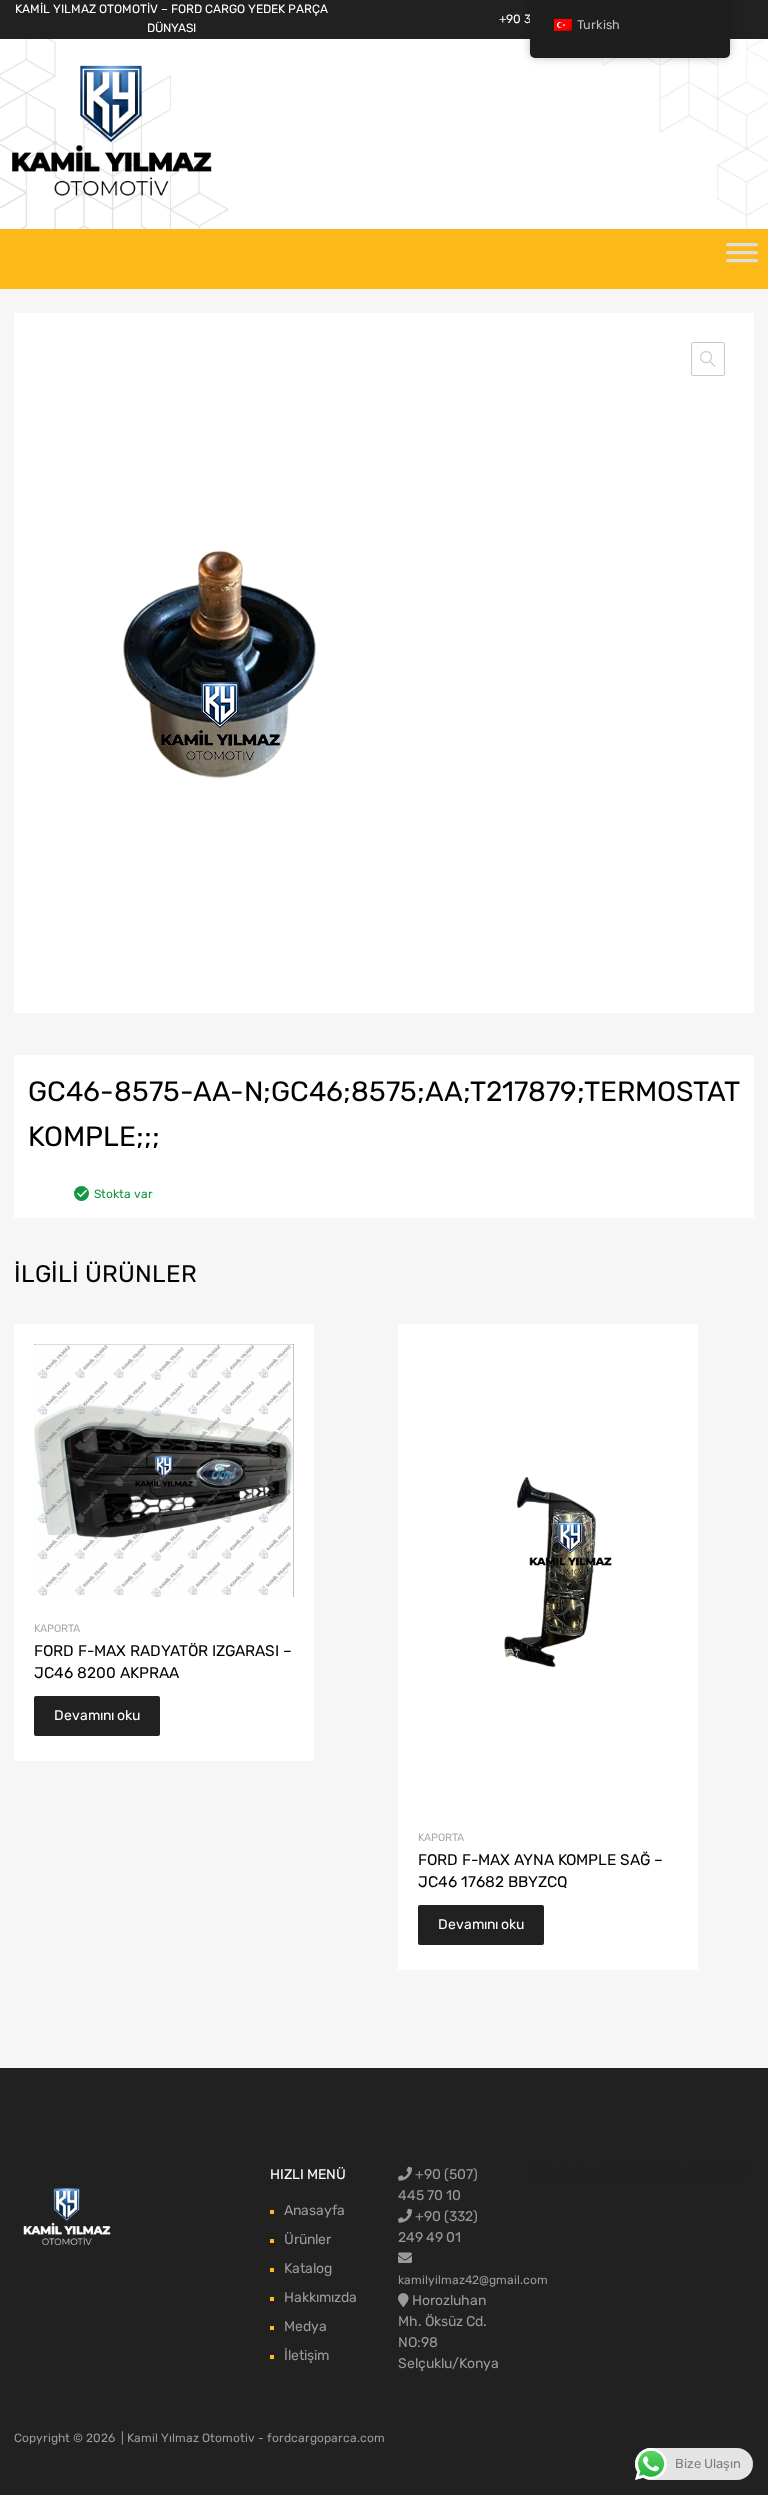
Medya (305, 2326)
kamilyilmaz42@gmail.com (473, 2280)
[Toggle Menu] (742, 259)
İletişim (306, 2355)
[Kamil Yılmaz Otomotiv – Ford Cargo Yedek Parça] (112, 194)
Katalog (308, 2268)
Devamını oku (97, 1715)
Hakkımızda (320, 2297)
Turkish (598, 24)
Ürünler (307, 2239)
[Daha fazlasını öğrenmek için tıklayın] (67, 2217)
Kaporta (57, 1628)
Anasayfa (314, 2210)
